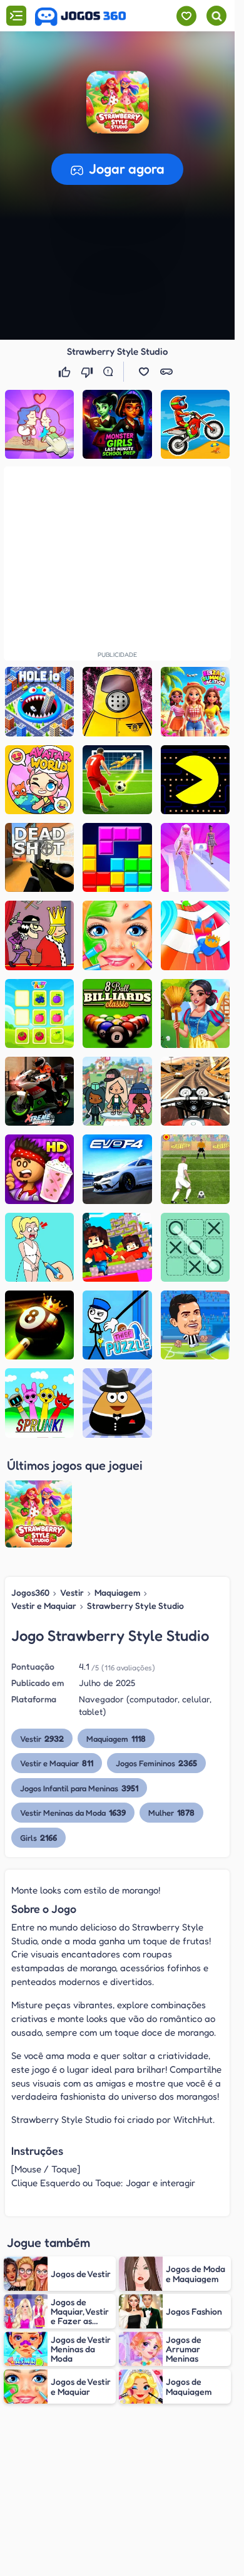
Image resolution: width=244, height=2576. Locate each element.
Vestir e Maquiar (44, 1605)
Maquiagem (117, 1592)
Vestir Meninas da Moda (73, 1812)
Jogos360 (30, 1592)
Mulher (171, 1812)
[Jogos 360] (80, 17)
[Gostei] (66, 372)
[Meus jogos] (186, 16)
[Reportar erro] (111, 372)
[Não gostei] (88, 372)
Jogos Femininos (156, 1763)
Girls (38, 1837)
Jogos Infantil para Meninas (79, 1788)
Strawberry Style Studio (135, 1605)
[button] (144, 372)
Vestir (72, 1592)
